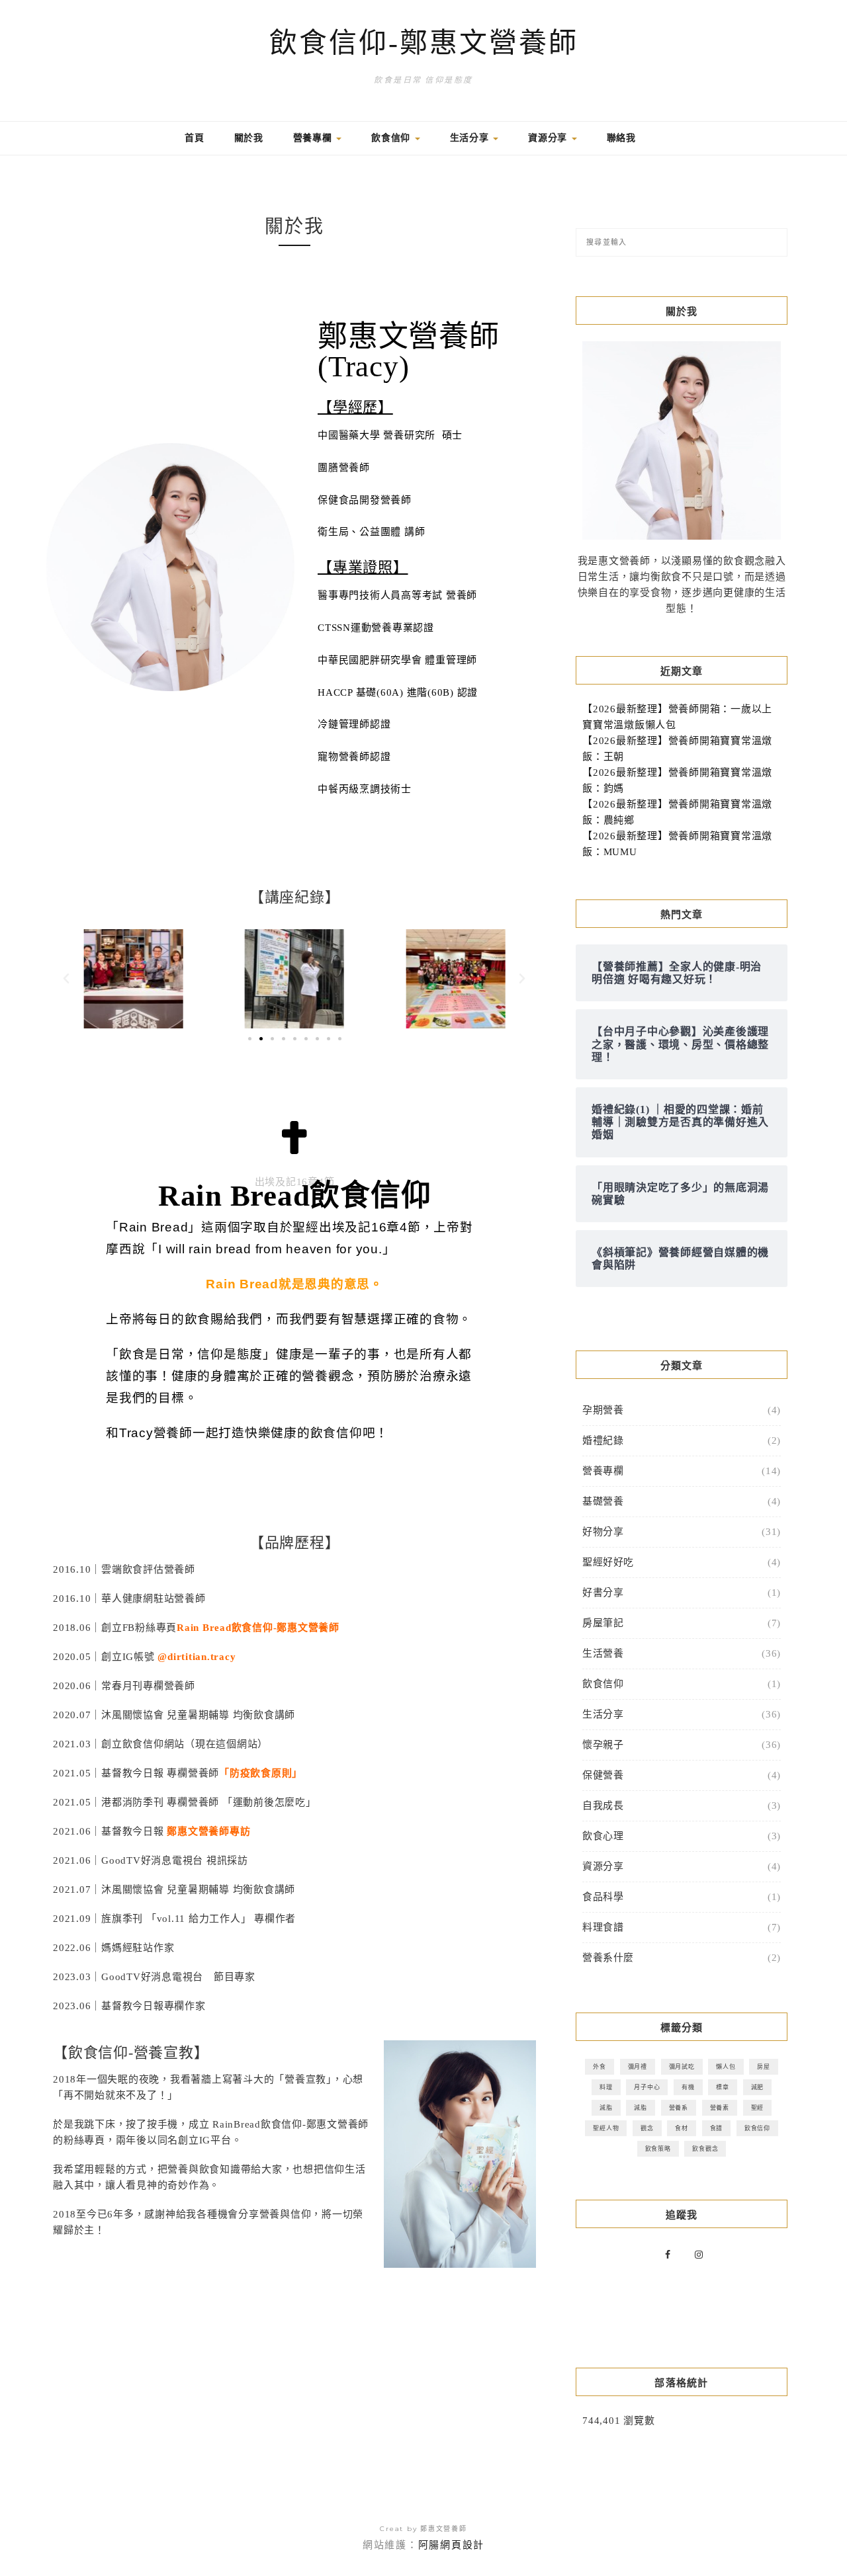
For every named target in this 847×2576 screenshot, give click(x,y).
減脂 (606, 2107)
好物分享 (603, 1532)
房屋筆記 (603, 1623)
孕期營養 (603, 1410)
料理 (606, 2087)
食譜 (717, 2128)
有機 (688, 2087)
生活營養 (603, 1653)
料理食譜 (603, 1927)
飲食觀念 (705, 2148)
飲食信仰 (392, 138)
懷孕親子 (603, 1745)
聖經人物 (606, 2128)
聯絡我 (621, 138)
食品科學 (603, 1897)
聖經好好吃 (608, 1562)
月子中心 (647, 2087)
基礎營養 (603, 1501)
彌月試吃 (682, 2066)
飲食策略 (658, 2148)
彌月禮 (638, 2066)
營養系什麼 (608, 1958)
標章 (723, 2087)
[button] (67, 979)
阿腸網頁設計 (452, 2545)
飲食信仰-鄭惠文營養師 (424, 43)
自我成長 (603, 1806)
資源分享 (549, 138)
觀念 (647, 2128)
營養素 (720, 2107)
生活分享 (471, 138)
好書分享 (603, 1593)
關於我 (249, 138)
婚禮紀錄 (603, 1440)
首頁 (195, 138)
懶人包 (726, 2066)
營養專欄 (314, 138)
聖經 (758, 2107)
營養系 (679, 2107)
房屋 (764, 2066)
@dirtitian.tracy (197, 1657)
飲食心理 (603, 1836)
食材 (682, 2128)
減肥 (758, 2087)
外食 (600, 2066)
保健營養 (603, 1775)
